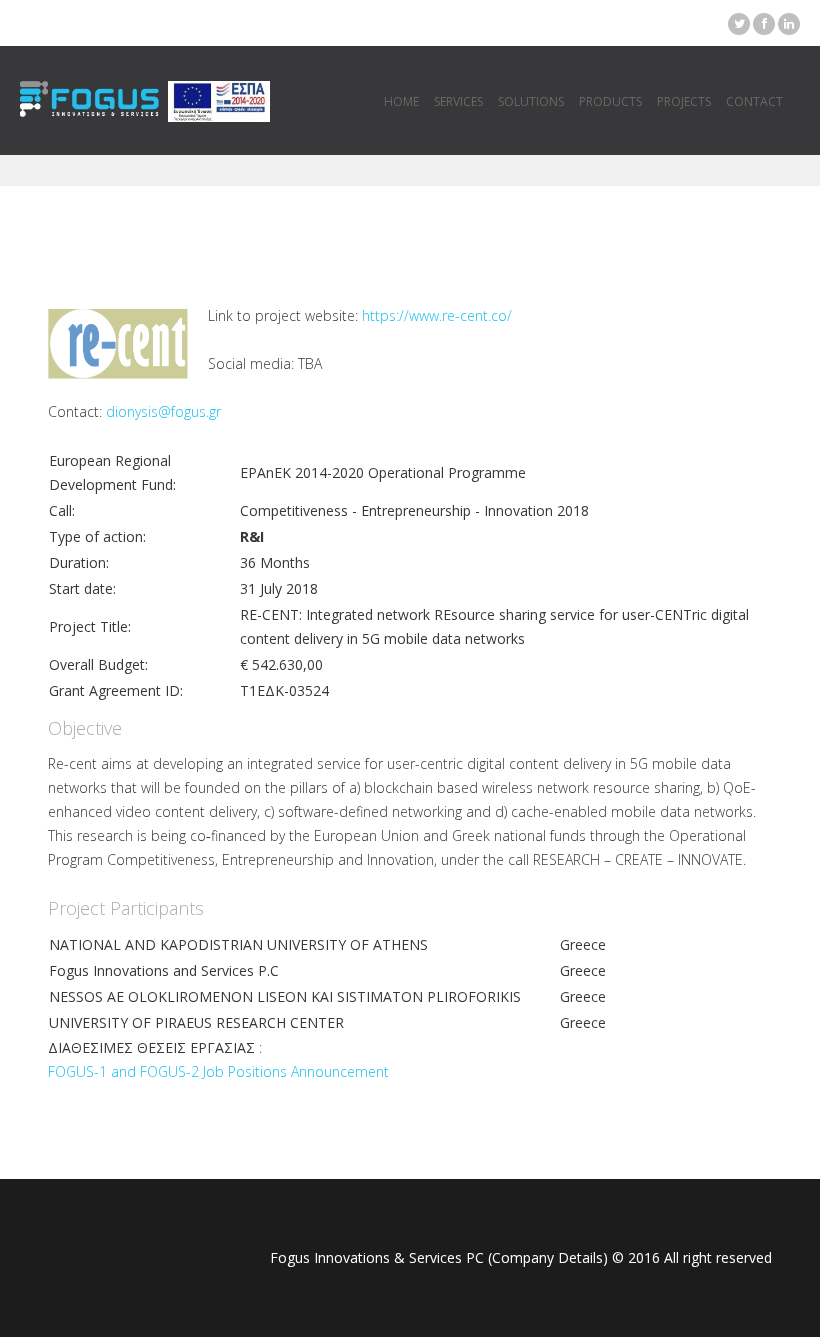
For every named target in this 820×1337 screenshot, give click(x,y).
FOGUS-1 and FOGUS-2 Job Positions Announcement (218, 1071)
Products (610, 101)
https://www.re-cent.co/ (437, 315)
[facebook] (764, 24)
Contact (754, 101)
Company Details (547, 1257)
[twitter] (739, 24)
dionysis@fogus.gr (163, 411)
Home (401, 101)
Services (458, 101)
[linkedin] (789, 24)
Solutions (531, 101)
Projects (684, 101)
